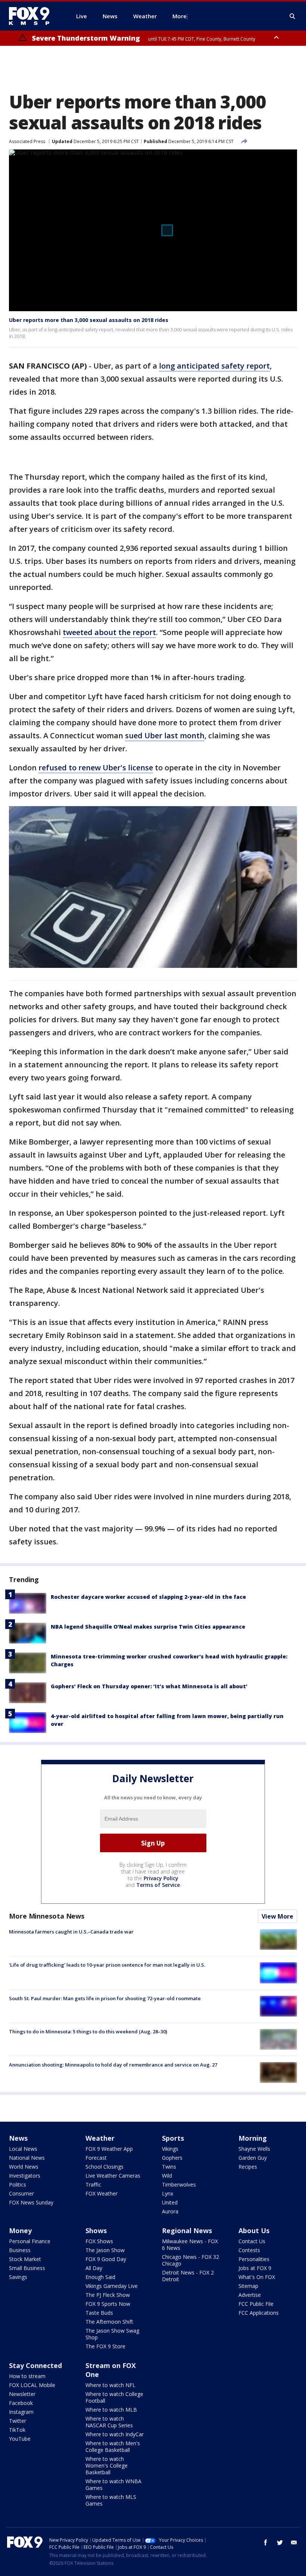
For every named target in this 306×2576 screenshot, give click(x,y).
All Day (94, 2268)
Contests (249, 2250)
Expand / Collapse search (293, 16)
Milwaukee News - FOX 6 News (190, 2244)
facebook (266, 2542)
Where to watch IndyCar (115, 2434)
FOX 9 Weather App (109, 2149)
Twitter (18, 2421)
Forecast (96, 2158)
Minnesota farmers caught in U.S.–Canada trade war (71, 1932)
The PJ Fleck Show (108, 2295)
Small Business (27, 2268)
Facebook (21, 2403)
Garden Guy (253, 2158)
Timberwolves (179, 2184)
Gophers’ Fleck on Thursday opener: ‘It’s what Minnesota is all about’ (149, 1686)
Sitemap (248, 2286)
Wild (167, 2176)
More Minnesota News (47, 1916)
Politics (18, 2184)
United (170, 2202)
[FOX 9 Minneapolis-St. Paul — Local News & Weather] (34, 16)
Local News (23, 2149)
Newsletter (22, 2394)
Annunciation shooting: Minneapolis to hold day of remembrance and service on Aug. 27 (113, 2065)
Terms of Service (158, 1885)
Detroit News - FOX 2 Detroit (188, 2276)
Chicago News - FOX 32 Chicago (191, 2260)
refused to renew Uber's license (96, 768)
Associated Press (27, 141)
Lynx (168, 2193)
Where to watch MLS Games (111, 2500)
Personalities (254, 2259)
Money (20, 2231)
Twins (169, 2167)
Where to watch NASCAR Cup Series (109, 2422)
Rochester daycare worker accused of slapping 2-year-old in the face (148, 1597)
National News (27, 2158)
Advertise (250, 2295)
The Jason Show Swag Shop (112, 2334)
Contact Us (252, 2241)
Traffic (93, 2184)
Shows (96, 2231)
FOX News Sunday (31, 2202)
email (294, 2542)
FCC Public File (256, 2304)
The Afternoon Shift (109, 2322)
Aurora (170, 2211)
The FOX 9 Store (105, 2346)
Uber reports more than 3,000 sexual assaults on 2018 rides (89, 320)
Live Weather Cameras (113, 2176)
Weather (100, 2138)
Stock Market (25, 2259)
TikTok (17, 2430)
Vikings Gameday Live (112, 2286)
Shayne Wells (254, 2149)
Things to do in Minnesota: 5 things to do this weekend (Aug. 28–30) (88, 2032)
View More (277, 1916)
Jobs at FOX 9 (255, 2268)
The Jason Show (105, 2250)
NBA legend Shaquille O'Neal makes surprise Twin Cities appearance (148, 1627)
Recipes (248, 2167)
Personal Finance (30, 2241)
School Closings (104, 2167)
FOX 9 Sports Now (108, 2304)
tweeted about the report (109, 632)
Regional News (187, 2231)
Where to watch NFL (110, 2385)
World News (24, 2167)
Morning (253, 2138)
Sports (173, 2138)
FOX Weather (102, 2193)
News (18, 2138)
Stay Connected (35, 2365)
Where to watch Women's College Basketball (107, 2465)
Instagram (21, 2412)
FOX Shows (99, 2241)
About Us (254, 2231)
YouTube (20, 2439)
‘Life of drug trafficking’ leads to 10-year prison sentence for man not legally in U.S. (107, 1965)
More (179, 16)
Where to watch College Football (114, 2397)
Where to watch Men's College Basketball (113, 2446)
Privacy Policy (161, 1878)
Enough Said (100, 2277)
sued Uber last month (165, 735)
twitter (280, 2542)
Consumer (21, 2193)
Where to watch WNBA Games (113, 2485)
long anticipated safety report (214, 366)
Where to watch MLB (111, 2410)
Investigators (25, 2176)
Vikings (170, 2149)
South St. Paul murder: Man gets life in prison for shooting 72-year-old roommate (105, 1998)
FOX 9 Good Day (106, 2259)
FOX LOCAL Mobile (32, 2385)
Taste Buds (99, 2313)
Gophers (172, 2158)
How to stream (27, 2376)
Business (20, 2250)
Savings (18, 2277)
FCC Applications (259, 2313)
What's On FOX (257, 2277)
